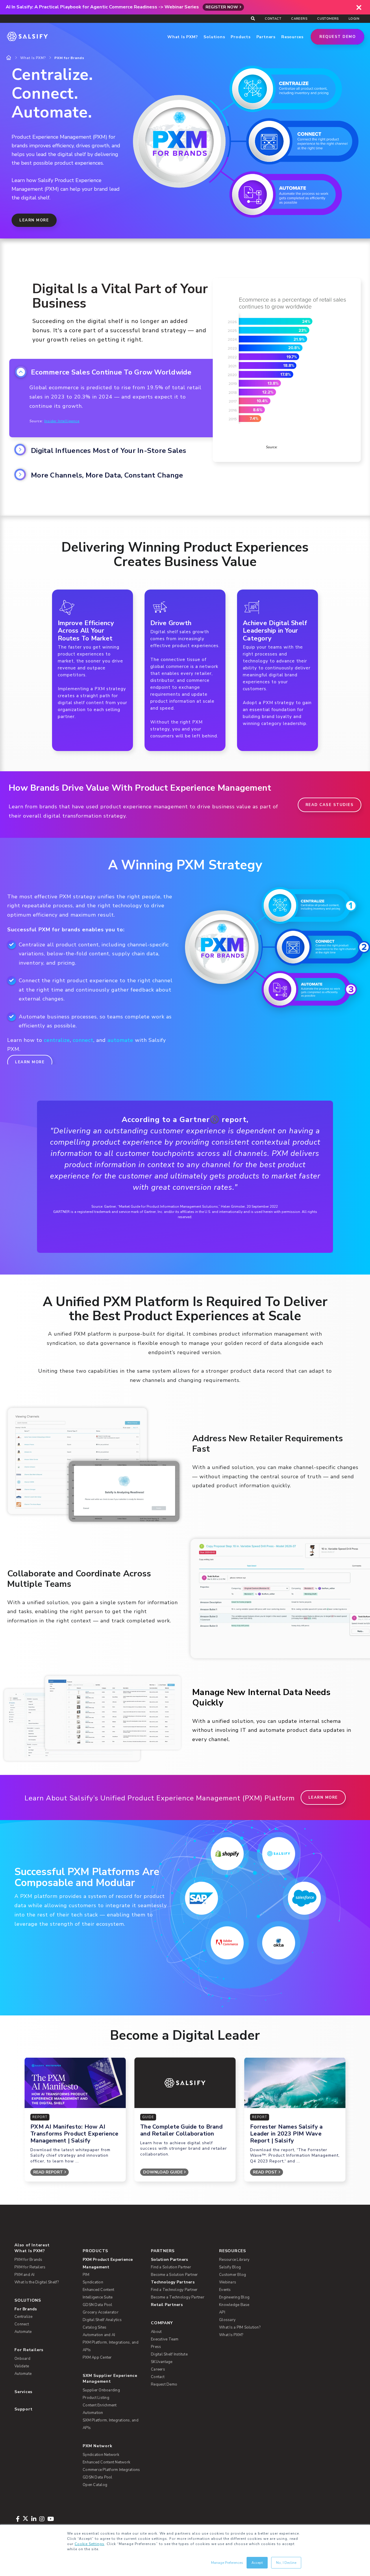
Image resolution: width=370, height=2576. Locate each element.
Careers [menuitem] (299, 19)
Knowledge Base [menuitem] (234, 2305)
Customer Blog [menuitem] (233, 2275)
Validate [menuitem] (22, 2366)
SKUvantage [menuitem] (162, 2362)
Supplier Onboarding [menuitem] (101, 2390)
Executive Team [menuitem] (165, 2339)
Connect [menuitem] (22, 2324)
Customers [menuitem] (328, 19)
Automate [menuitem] (23, 2332)
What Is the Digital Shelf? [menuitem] (37, 2282)
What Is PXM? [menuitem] (30, 2251)
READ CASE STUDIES (330, 805)
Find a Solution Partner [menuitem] (171, 2267)
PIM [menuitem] (86, 2275)
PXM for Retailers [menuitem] (30, 2267)
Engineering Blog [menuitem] (234, 2297)
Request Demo (337, 37)
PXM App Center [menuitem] (97, 2357)
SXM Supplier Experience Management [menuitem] (110, 2378)
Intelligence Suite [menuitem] (98, 2297)
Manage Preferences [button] (227, 2563)
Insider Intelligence (62, 421)
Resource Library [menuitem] (234, 2260)
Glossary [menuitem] (227, 2320)
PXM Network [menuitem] (98, 2446)
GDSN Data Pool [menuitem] (98, 2305)
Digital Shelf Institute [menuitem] (169, 2354)
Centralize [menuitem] (24, 2317)
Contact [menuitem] (273, 19)
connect (83, 1040)
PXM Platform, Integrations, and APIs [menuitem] (111, 2346)
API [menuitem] (222, 2312)
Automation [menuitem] (93, 2413)
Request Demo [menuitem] (164, 2384)
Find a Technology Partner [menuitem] (174, 2290)
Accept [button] (257, 2563)
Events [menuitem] (225, 2290)
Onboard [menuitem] (22, 2359)
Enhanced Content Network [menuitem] (106, 2462)
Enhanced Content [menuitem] (98, 2290)
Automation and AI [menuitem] (99, 2335)
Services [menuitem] (23, 2392)
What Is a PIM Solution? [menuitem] (240, 2327)
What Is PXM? (33, 58)
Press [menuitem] (156, 2347)
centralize (57, 1040)
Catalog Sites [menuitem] (95, 2327)
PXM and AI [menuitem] (25, 2275)
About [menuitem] (156, 2332)
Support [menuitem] (23, 2409)
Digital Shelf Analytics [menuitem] (102, 2320)
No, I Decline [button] (286, 2563)
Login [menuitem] (354, 19)
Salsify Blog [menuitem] (230, 2267)
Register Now (222, 7)
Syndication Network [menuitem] (101, 2455)
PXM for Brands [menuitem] (28, 2260)
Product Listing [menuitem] (96, 2398)
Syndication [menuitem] (93, 2282)
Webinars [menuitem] (228, 2282)
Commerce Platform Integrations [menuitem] (111, 2470)
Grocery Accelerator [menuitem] (101, 2312)
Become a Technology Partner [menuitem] (178, 2297)
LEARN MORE (34, 220)
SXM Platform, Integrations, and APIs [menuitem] (111, 2424)
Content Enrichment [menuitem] (100, 2405)
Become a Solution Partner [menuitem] (174, 2275)
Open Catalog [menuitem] (95, 2485)
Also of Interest (32, 2245)
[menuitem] (113, 2263)
